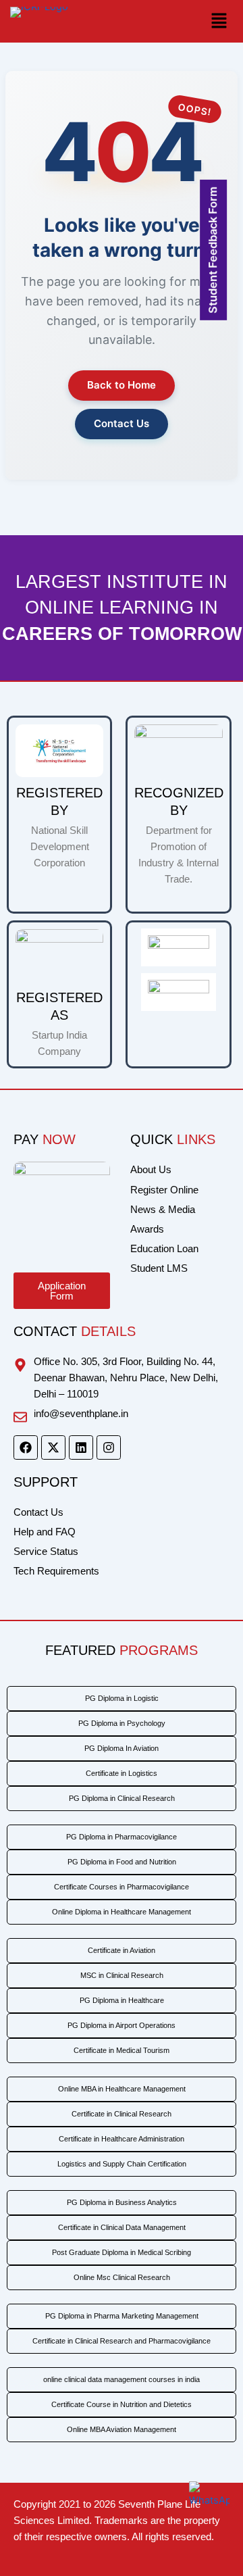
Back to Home (122, 385)
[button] (181, 21)
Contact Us (122, 423)
